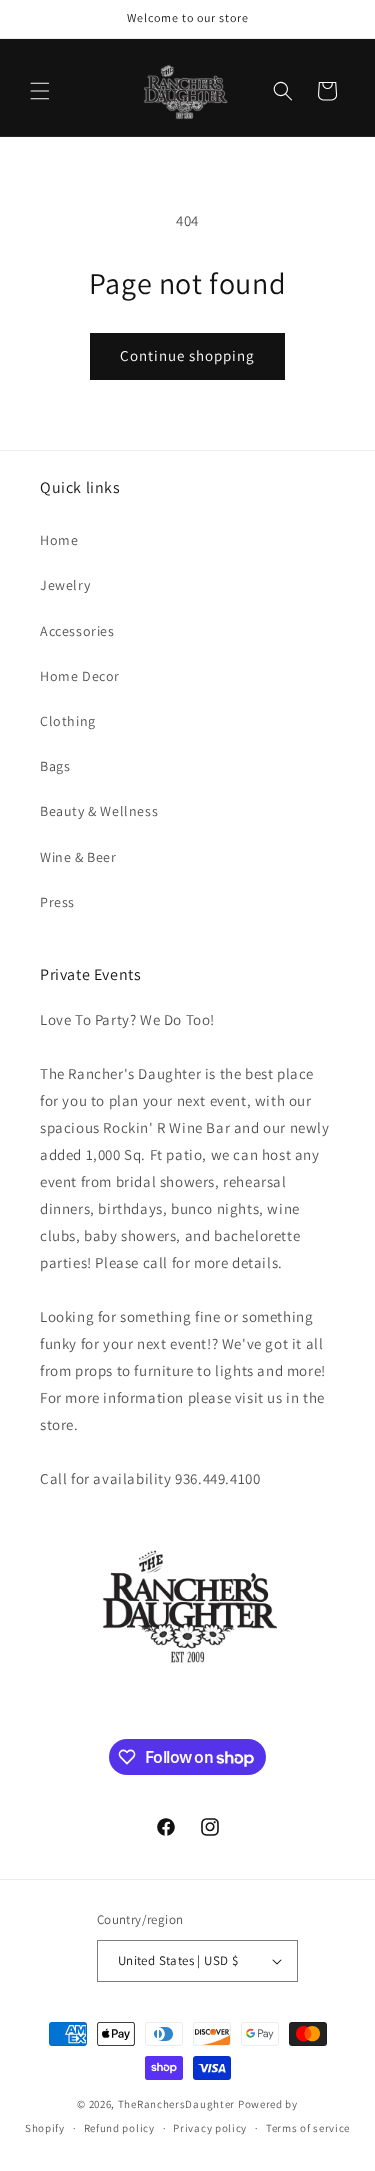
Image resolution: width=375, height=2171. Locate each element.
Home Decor (80, 676)
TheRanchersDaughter (176, 2104)
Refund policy (119, 2128)
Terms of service (308, 2128)
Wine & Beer (78, 857)
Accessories (77, 631)
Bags (55, 766)
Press (57, 902)
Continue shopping (187, 355)
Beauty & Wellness (99, 811)
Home (59, 540)
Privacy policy (210, 2128)
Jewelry (65, 585)
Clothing (68, 721)
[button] (40, 91)
